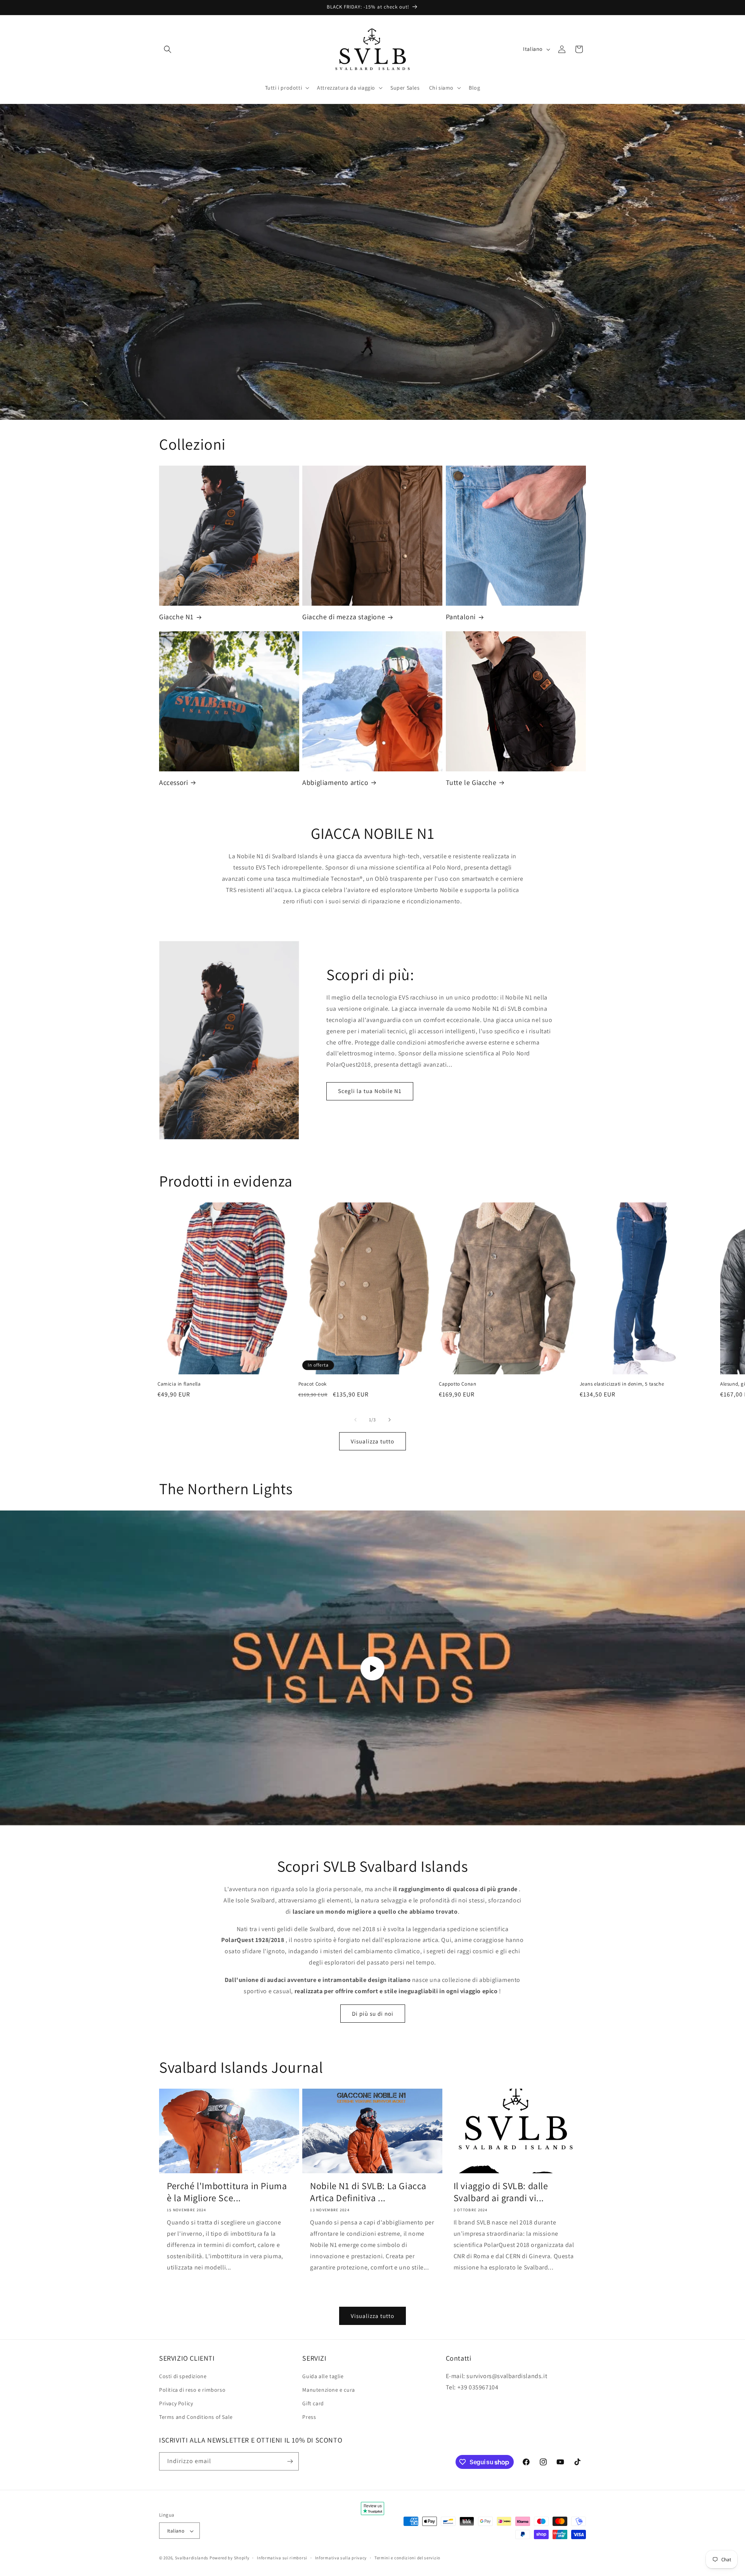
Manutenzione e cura (328, 2389)
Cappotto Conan (457, 1384)
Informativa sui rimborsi (282, 2558)
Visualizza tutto (372, 1441)
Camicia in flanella (179, 1384)
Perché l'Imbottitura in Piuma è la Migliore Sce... (227, 2192)
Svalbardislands (192, 2558)
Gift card (313, 2403)
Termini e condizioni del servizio (407, 2558)
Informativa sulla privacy (341, 2558)
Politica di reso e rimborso (192, 2389)
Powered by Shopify (230, 2558)
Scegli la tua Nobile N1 (370, 1091)
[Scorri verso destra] (390, 1420)
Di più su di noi (373, 2014)
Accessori (173, 782)
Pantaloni (461, 617)
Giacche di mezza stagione (344, 617)
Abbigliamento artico (335, 782)
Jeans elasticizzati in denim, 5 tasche (622, 1384)
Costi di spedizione (183, 2376)
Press (309, 2417)
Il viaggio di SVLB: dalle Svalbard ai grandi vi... (501, 2192)
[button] (168, 49)
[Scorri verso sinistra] (355, 1420)
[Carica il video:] (372, 1668)
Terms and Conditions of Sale (196, 2417)
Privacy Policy (176, 2403)
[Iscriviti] (290, 2461)
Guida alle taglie (323, 2376)
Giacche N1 (176, 617)
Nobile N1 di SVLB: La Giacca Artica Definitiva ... (368, 2192)
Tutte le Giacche (471, 782)
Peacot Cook (313, 1384)
